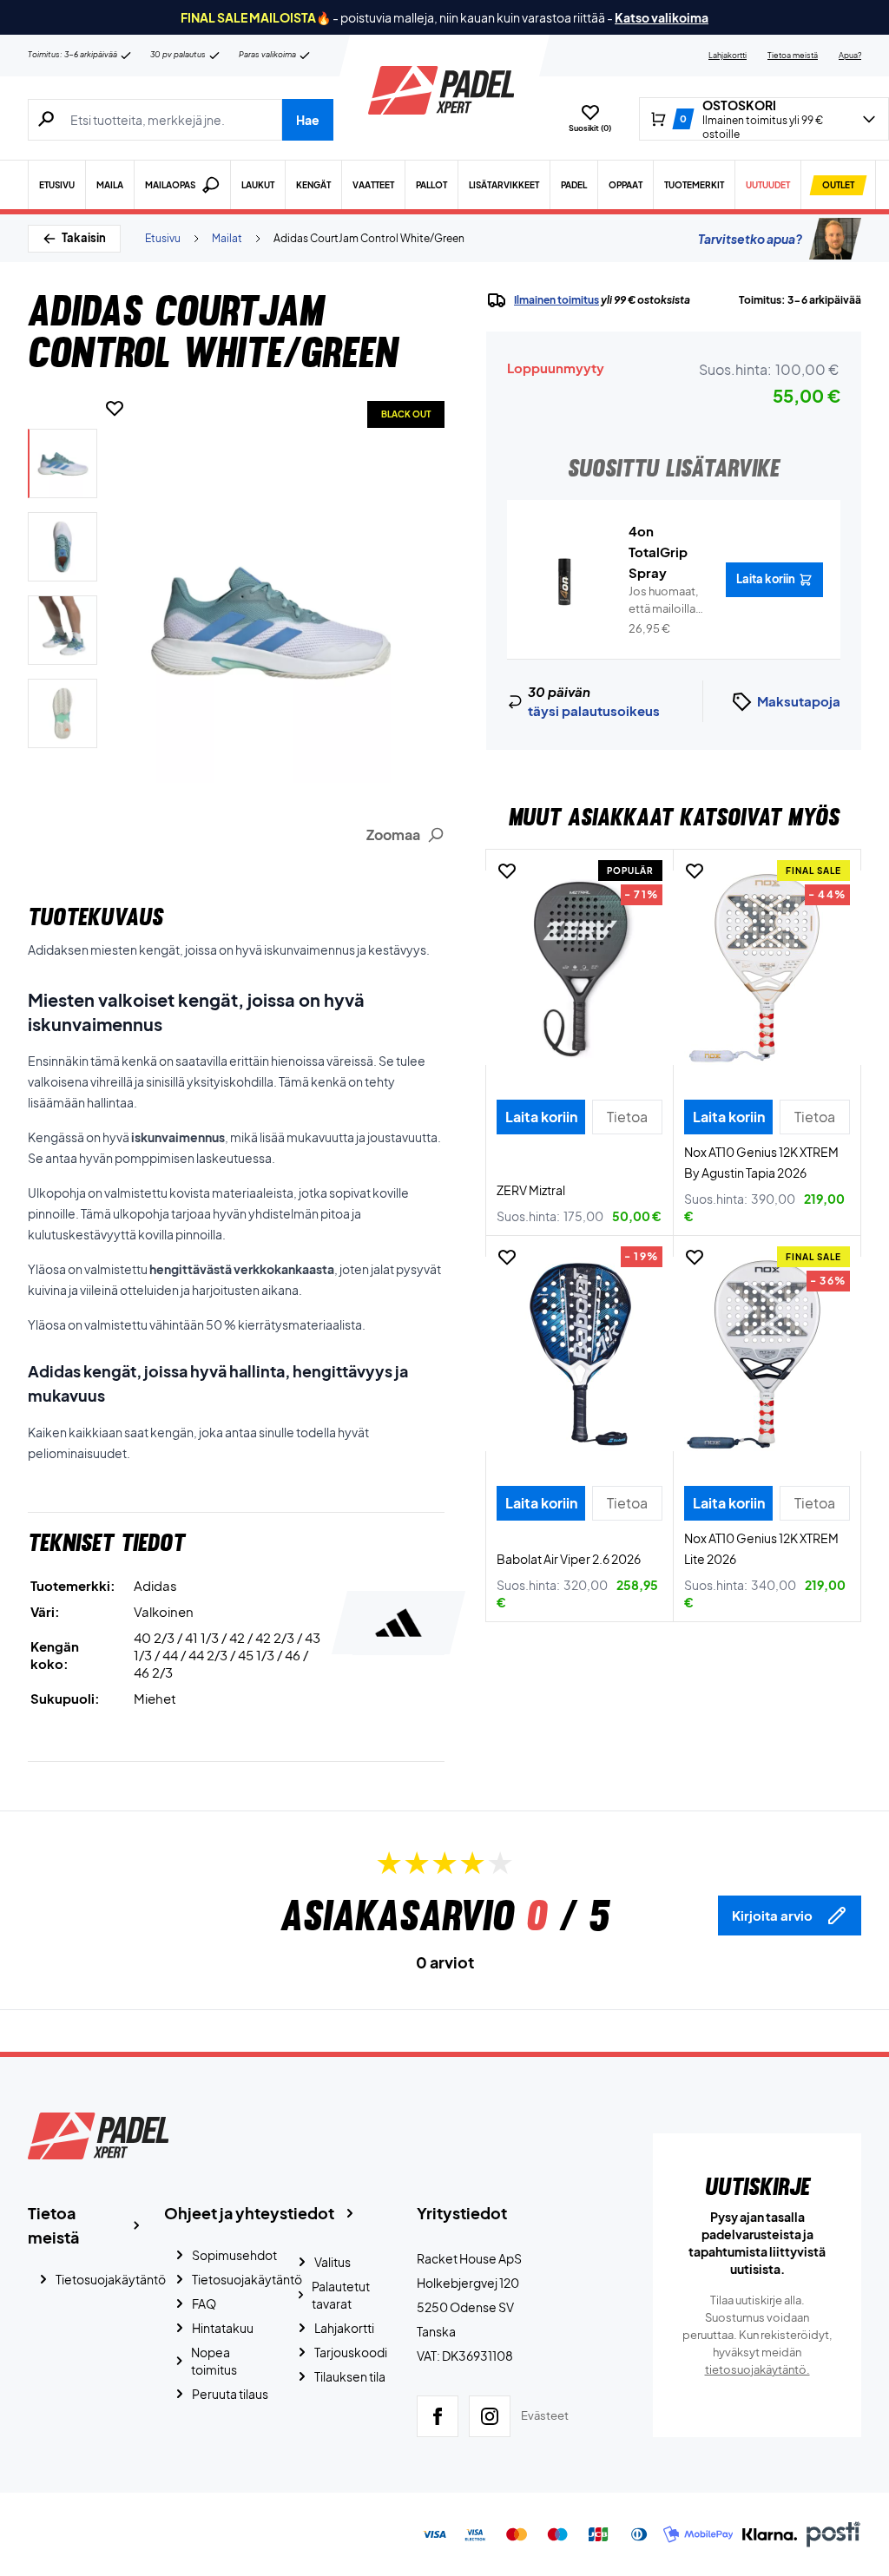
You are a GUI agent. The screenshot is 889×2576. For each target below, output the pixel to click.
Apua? (850, 55)
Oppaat (626, 185)
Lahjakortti (728, 55)
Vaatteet (373, 185)
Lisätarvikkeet (504, 185)
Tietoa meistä (793, 55)
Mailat (227, 238)
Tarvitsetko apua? (750, 239)
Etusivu (57, 185)
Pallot (431, 185)
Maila (110, 185)
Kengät (313, 185)
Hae (308, 120)
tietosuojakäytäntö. (757, 2369)
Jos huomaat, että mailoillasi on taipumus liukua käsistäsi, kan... (666, 601)
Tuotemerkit (694, 185)
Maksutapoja (799, 701)
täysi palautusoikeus (594, 710)
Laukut (258, 185)
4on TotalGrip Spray (658, 552)
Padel (574, 185)
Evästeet (545, 2415)
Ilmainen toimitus (556, 300)
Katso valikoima (662, 17)
